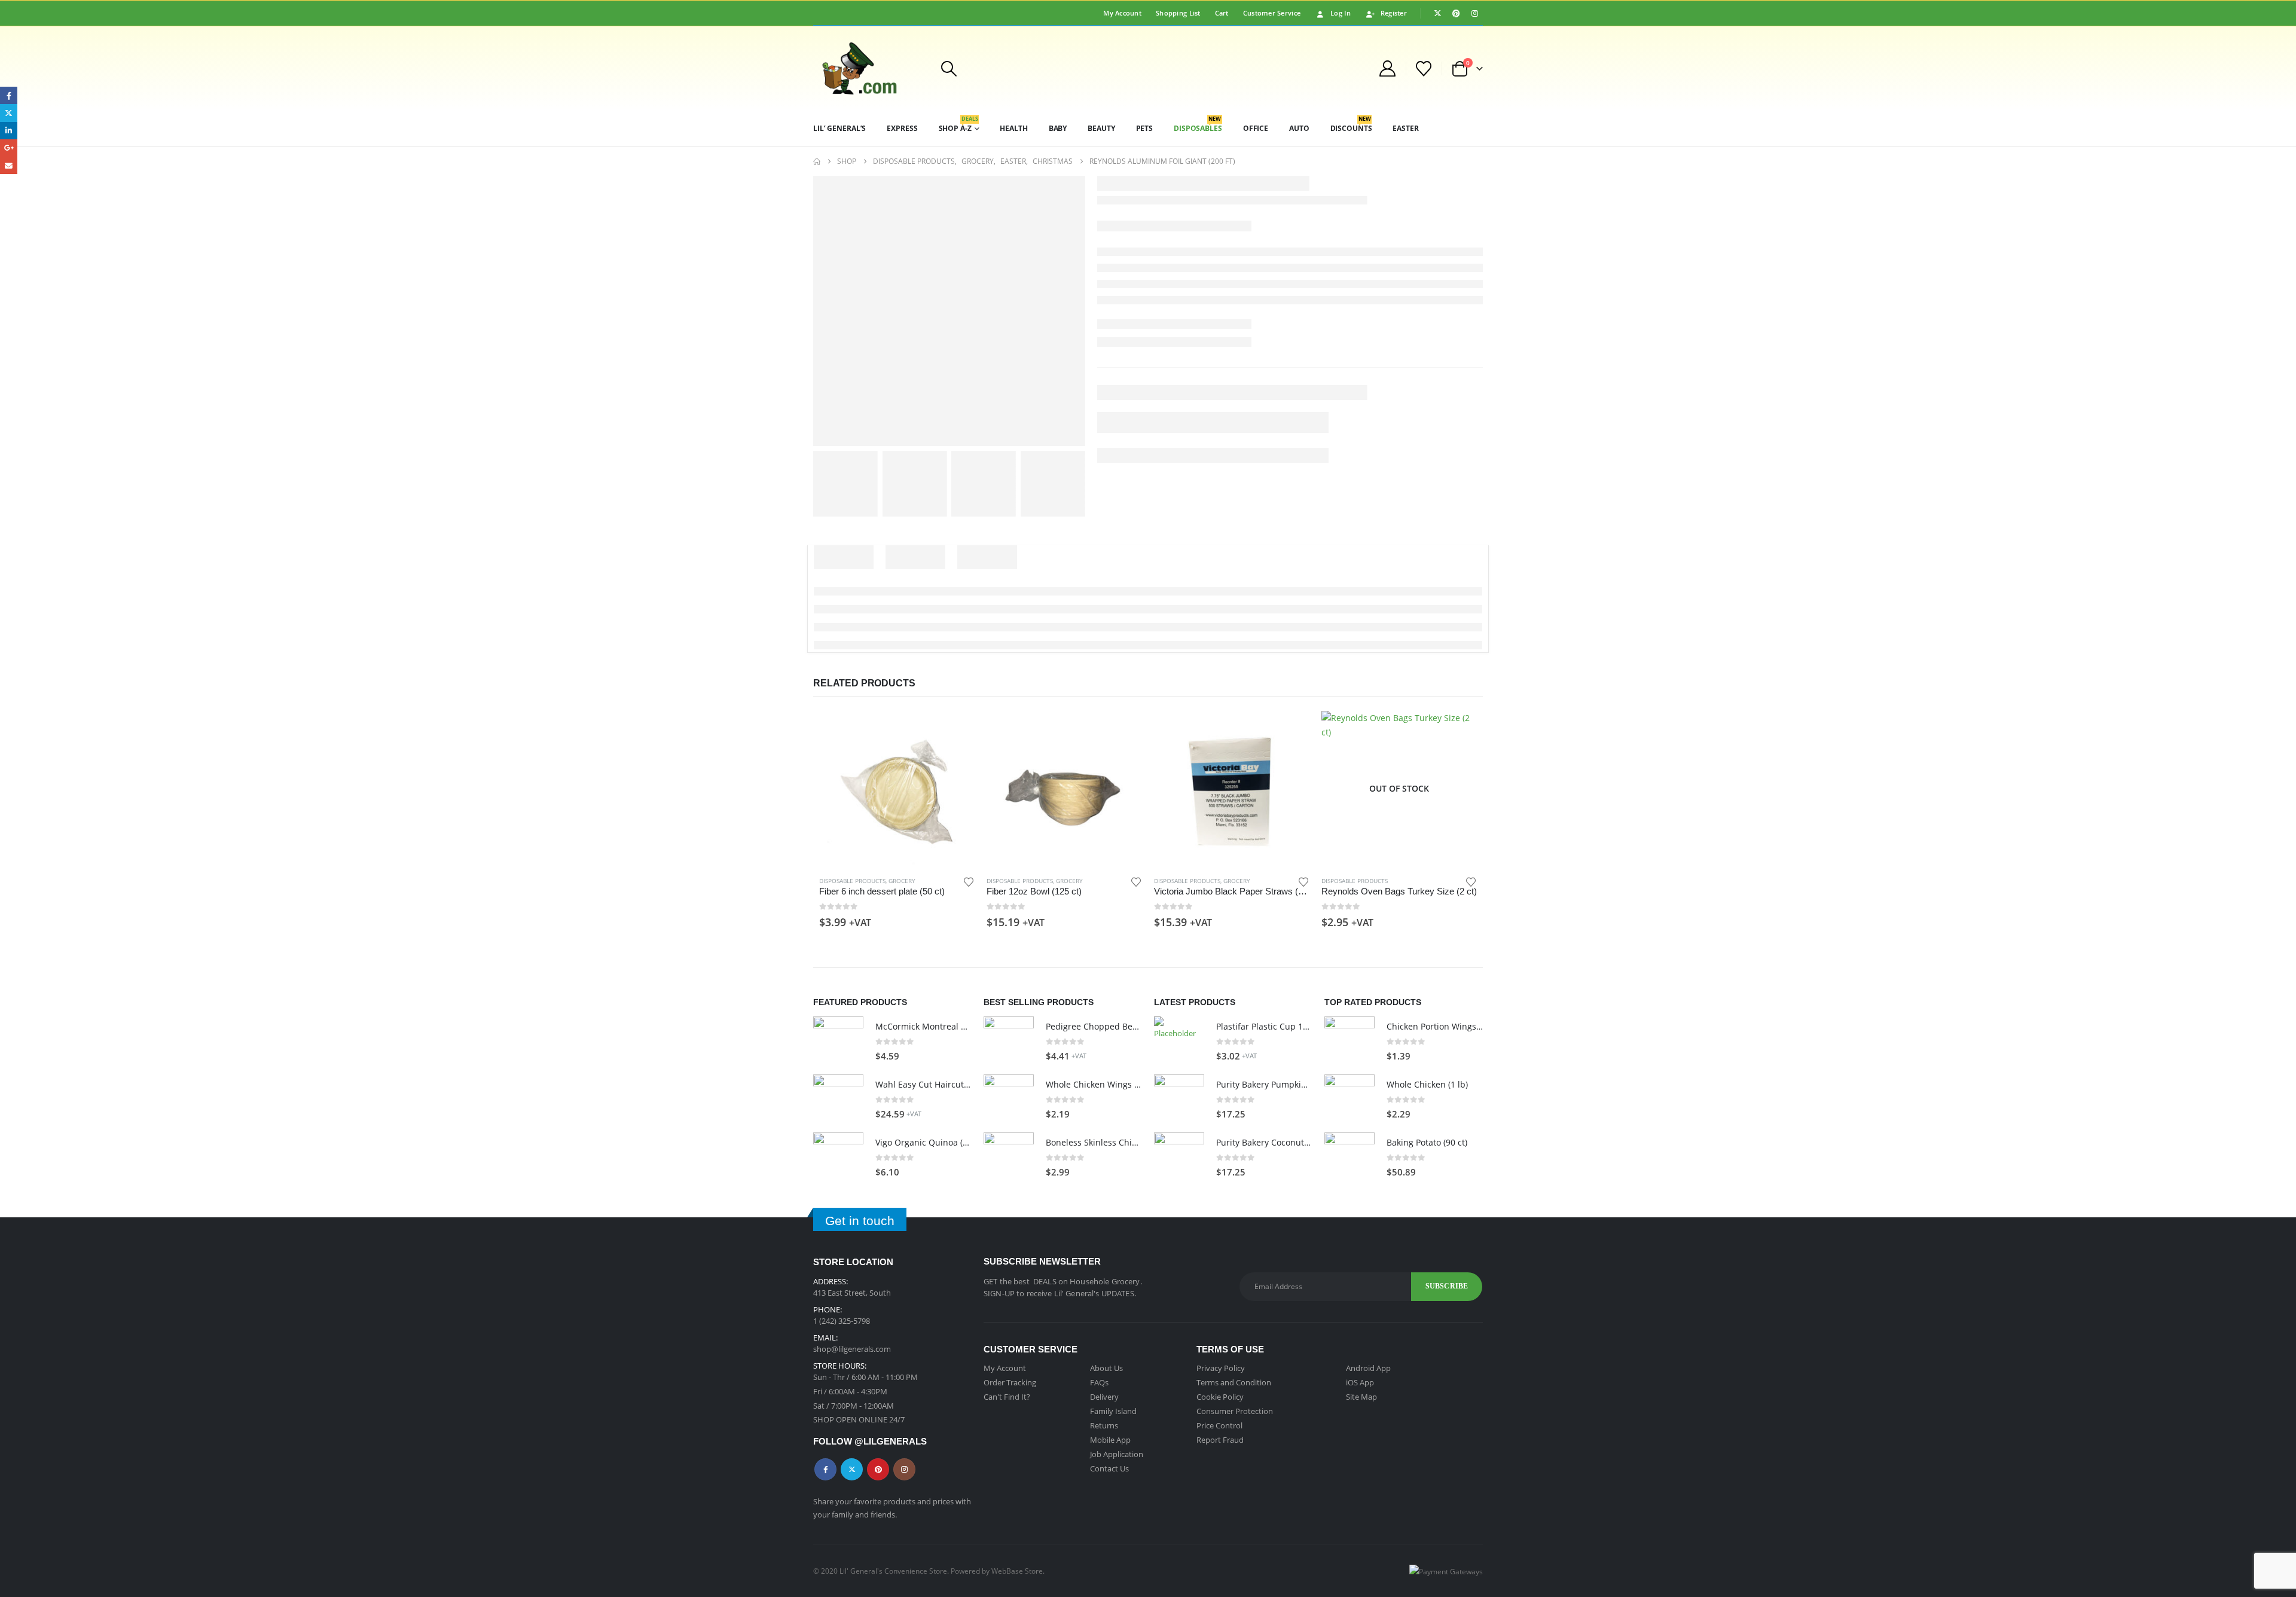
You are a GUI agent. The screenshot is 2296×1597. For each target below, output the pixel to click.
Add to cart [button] (955, 731)
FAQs (1099, 1382)
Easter (1405, 128)
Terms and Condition (1234, 1382)
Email (9, 165)
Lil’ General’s (839, 128)
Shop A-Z (958, 124)
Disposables (1198, 124)
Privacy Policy (1221, 1368)
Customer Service (1272, 13)
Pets (1145, 128)
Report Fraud (1220, 1440)
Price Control (1219, 1425)
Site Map (1361, 1397)
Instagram (904, 1469)
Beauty (1101, 128)
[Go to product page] (897, 789)
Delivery (1104, 1397)
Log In (1341, 13)
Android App (1368, 1368)
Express (902, 128)
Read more (1457, 731)
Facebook (825, 1469)
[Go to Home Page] (817, 161)
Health (1013, 128)
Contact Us (1109, 1468)
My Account (1122, 13)
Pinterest (878, 1469)
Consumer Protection (1235, 1411)
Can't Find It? (1007, 1397)
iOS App (1360, 1382)
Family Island (1113, 1411)
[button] (949, 69)
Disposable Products (852, 881)
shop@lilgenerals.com (852, 1349)
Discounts (1351, 124)
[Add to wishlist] (969, 881)
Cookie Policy (1220, 1397)
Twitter (852, 1469)
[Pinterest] (1456, 13)
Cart (1222, 13)
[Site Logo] (869, 68)
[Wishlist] (1424, 69)
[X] (1437, 13)
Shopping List (1178, 13)
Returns (1104, 1425)
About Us (1106, 1368)
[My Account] (1387, 68)
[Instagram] (1474, 13)
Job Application (1117, 1454)
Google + (9, 148)
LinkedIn (9, 131)
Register (1394, 13)
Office (1256, 128)
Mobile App (1110, 1440)
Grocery (902, 881)
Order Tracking (1010, 1382)
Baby (1058, 128)
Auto (1299, 128)
